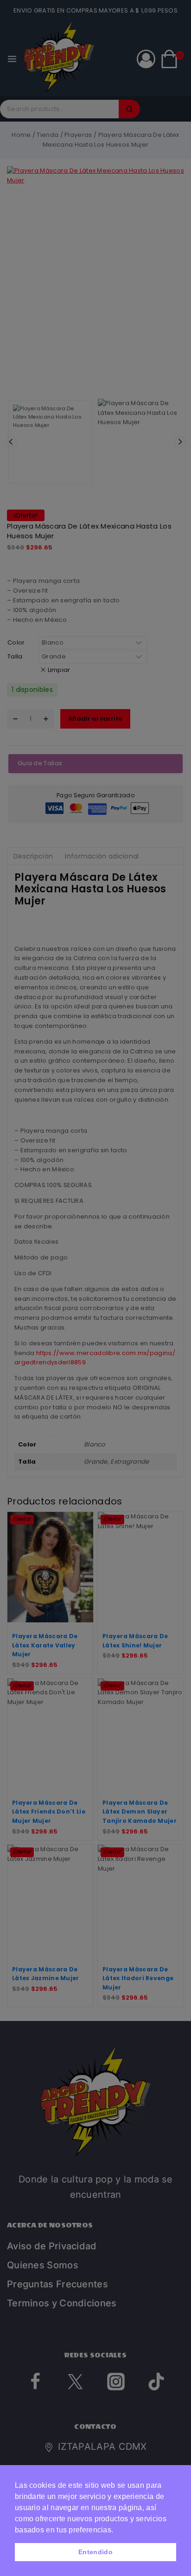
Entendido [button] (95, 2552)
